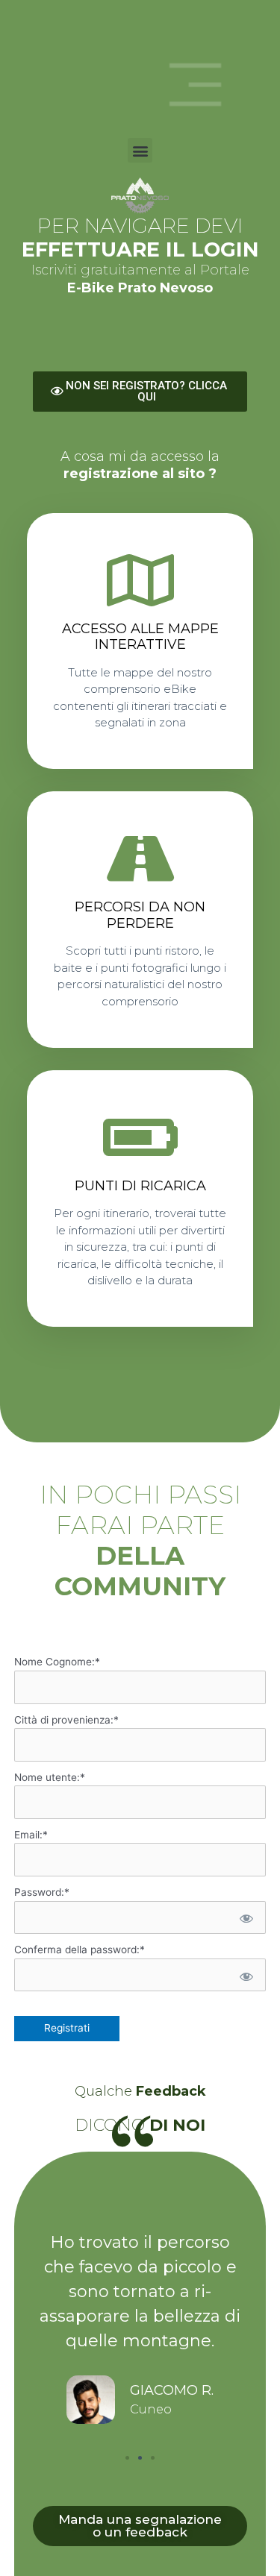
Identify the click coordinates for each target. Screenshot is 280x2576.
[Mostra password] (245, 1918)
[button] (140, 150)
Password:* (42, 1892)
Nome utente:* (50, 1777)
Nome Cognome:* (57, 1662)
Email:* (31, 1835)
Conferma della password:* (80, 1950)
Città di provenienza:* (66, 1720)
